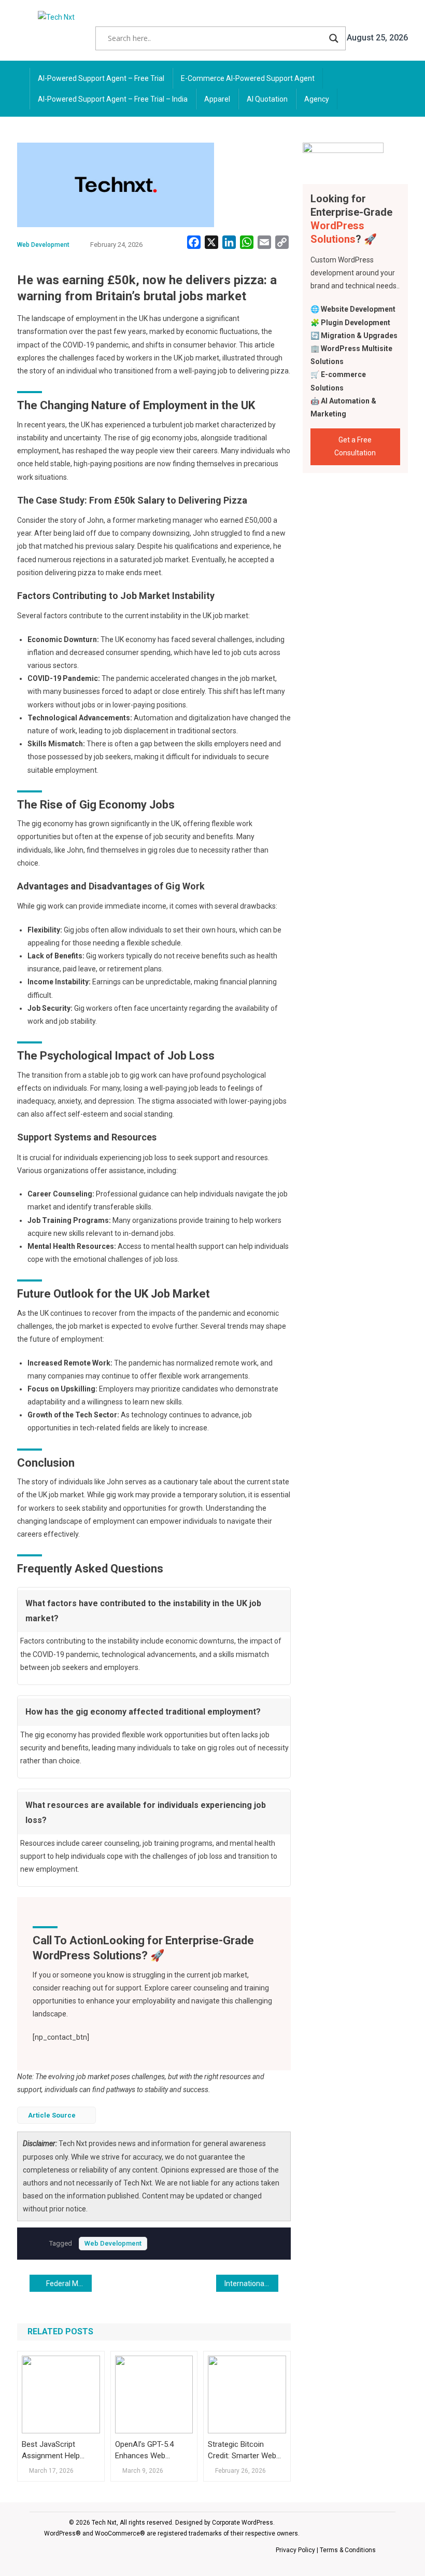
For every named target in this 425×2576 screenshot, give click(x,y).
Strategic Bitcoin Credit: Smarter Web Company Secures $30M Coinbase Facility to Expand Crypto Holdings (242, 2450)
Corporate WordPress (243, 2523)
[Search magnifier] (334, 38)
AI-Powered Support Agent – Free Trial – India (113, 99)
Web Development (43, 245)
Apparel (217, 99)
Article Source (52, 2115)
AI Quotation (267, 99)
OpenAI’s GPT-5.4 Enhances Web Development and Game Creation (145, 2450)
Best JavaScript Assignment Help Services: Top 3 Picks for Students (58, 2450)
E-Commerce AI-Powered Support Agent (248, 78)
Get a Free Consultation (355, 446)
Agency (317, 99)
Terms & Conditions (348, 2550)
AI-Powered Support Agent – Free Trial (101, 78)
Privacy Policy (295, 2550)
